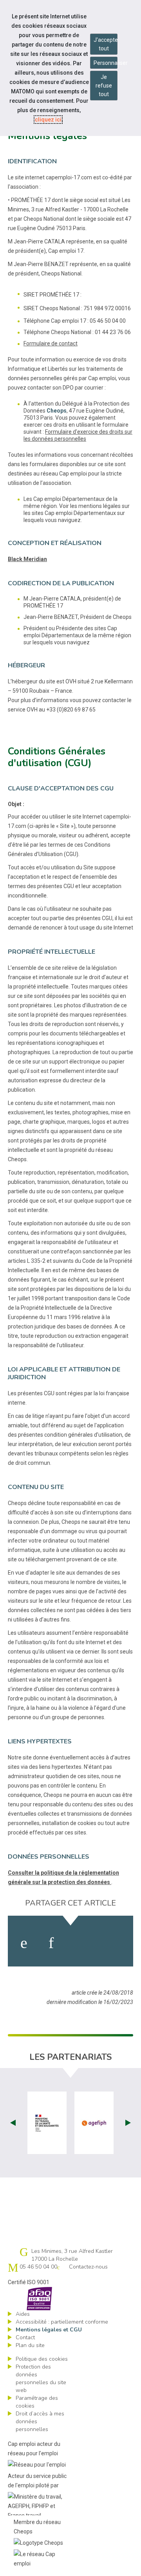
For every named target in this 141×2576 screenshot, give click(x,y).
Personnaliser (106, 63)
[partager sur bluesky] (115, 1943)
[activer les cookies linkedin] (51, 1943)
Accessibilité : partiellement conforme (62, 2322)
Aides (23, 2314)
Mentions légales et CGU (49, 2330)
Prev (13, 2123)
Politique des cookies (42, 2359)
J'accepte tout (106, 44)
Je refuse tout (104, 86)
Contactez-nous (88, 2267)
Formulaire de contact (51, 343)
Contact (25, 2337)
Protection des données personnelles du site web (41, 2378)
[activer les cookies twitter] (81, 1943)
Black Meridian (27, 559)
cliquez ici (48, 120)
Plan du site (30, 2345)
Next (128, 2123)
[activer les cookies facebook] (24, 1943)
